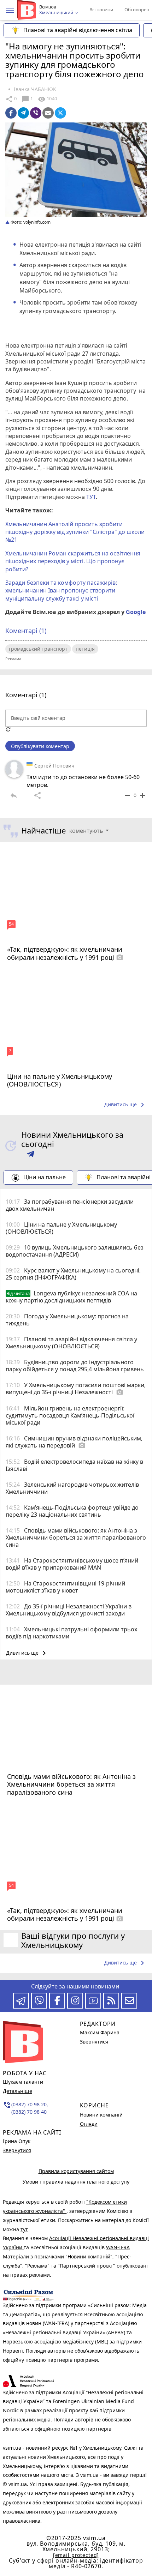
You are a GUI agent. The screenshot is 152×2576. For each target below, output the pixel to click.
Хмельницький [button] (57, 13)
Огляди (89, 2124)
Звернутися (17, 2150)
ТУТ (90, 497)
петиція (85, 649)
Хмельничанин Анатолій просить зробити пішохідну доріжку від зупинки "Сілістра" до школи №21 (75, 532)
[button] (10, 10)
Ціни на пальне (45, 1177)
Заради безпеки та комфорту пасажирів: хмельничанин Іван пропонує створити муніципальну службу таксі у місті (61, 591)
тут (24, 2229)
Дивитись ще (125, 1105)
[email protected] (76, 2555)
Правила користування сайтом (76, 2171)
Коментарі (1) (26, 631)
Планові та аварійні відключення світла (78, 30)
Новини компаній (101, 2115)
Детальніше (17, 2091)
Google (136, 612)
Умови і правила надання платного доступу (76, 2182)
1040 (47, 99)
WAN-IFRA (118, 2247)
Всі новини (101, 10)
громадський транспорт (38, 649)
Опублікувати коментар (40, 746)
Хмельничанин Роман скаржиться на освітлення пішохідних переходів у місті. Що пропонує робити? (73, 561)
